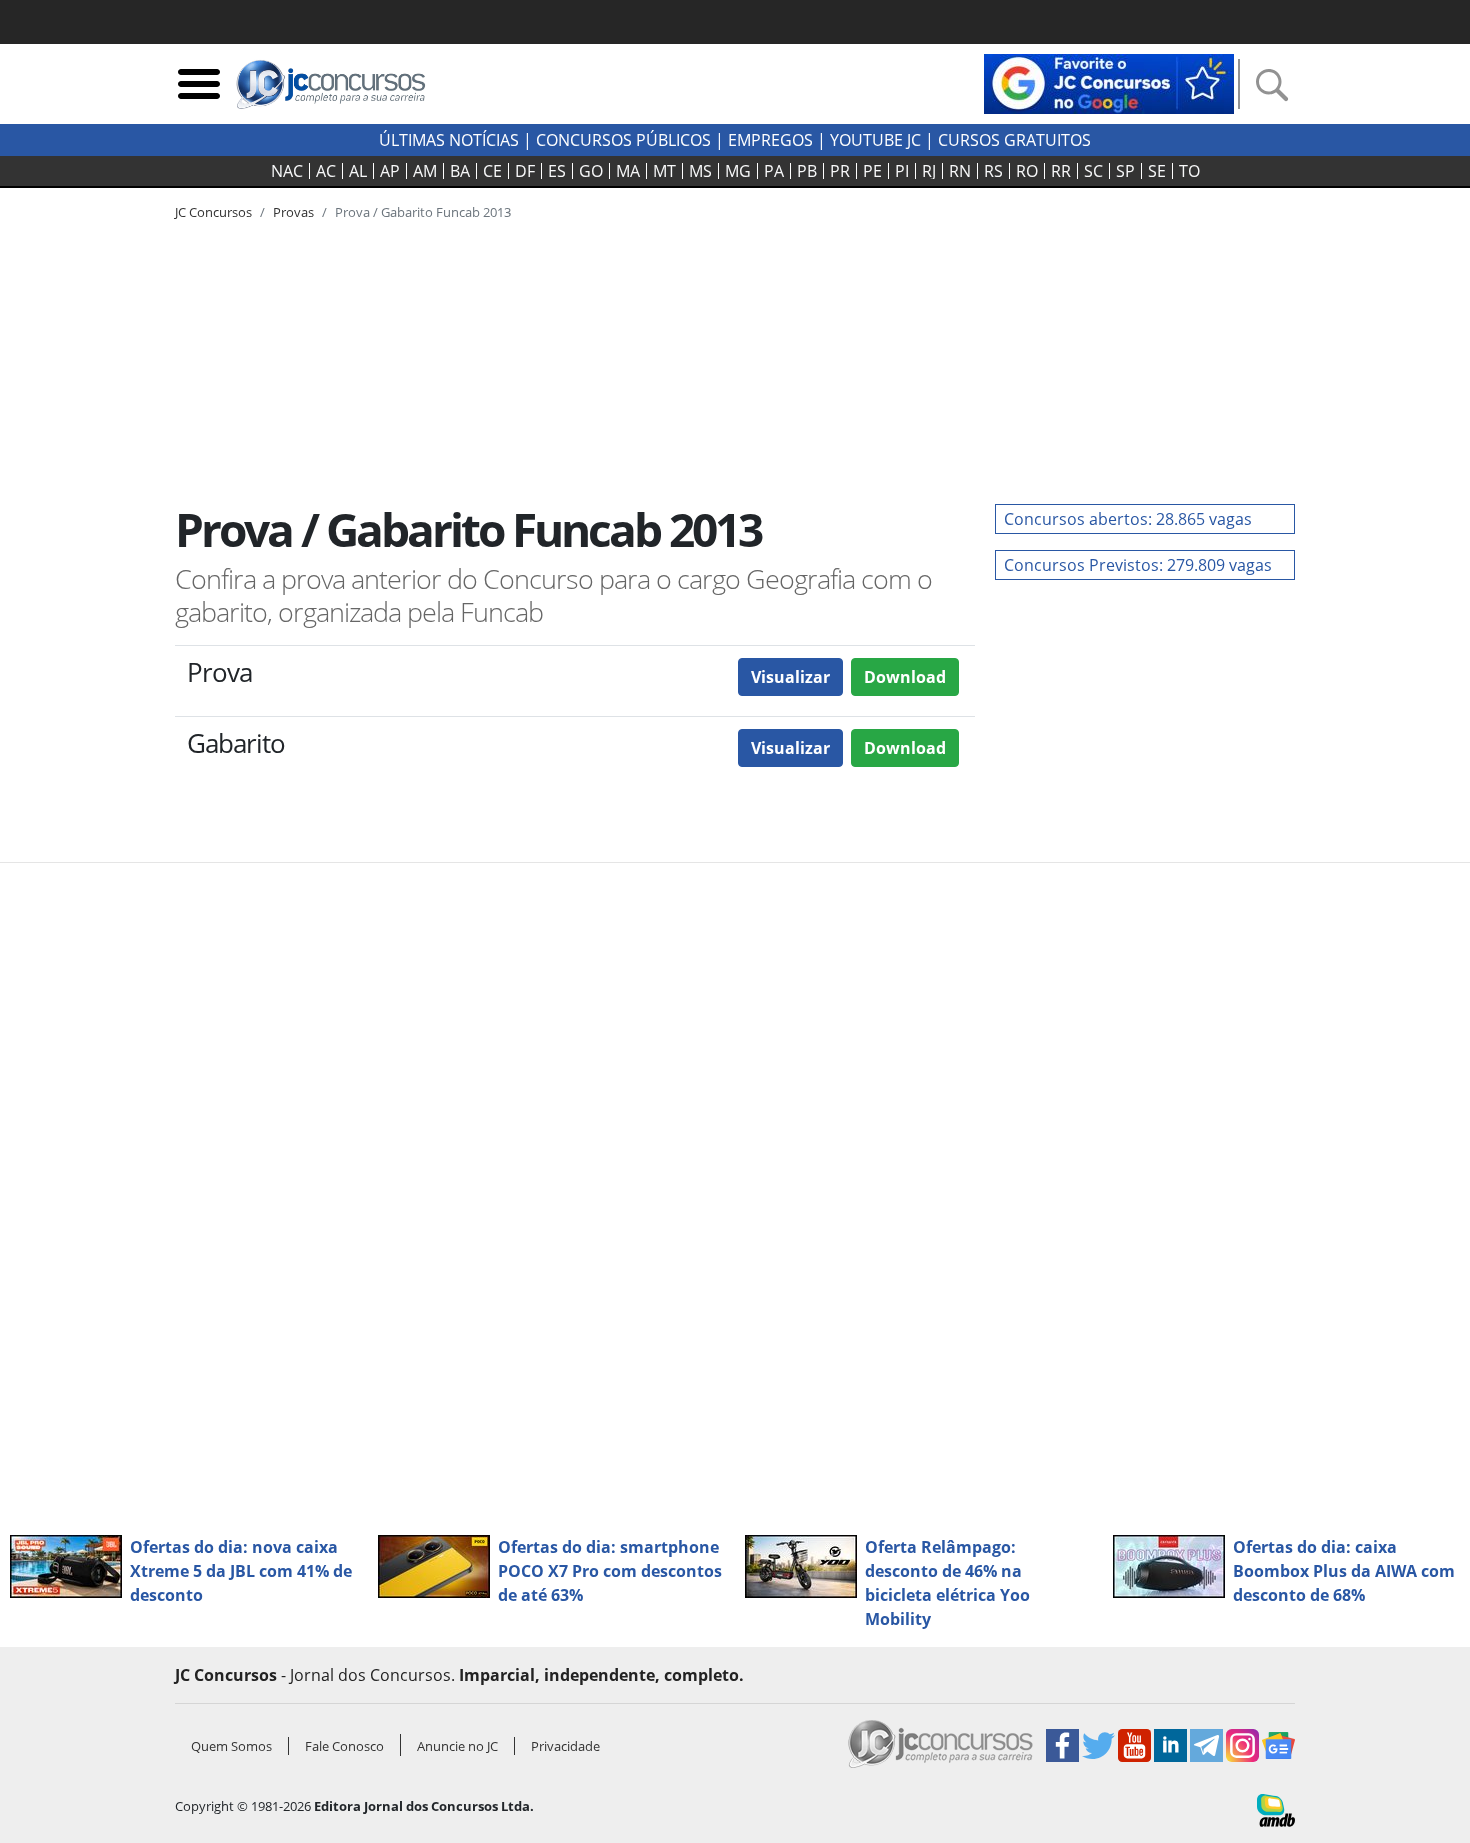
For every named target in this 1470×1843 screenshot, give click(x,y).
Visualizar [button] (790, 677)
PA (774, 171)
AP (390, 171)
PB (807, 171)
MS (700, 171)
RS (993, 171)
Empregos (770, 140)
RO (1027, 171)
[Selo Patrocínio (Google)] (1109, 82)
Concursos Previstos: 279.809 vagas (1138, 565)
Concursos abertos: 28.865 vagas (1128, 519)
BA (460, 171)
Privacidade (565, 1746)
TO (1189, 171)
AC (326, 171)
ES (557, 171)
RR (1061, 171)
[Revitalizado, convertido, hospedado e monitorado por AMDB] (1276, 1809)
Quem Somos (231, 1746)
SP (1125, 171)
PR (840, 171)
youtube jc (875, 140)
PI (902, 171)
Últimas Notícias (449, 140)
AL (358, 171)
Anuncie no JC (457, 1746)
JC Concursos (213, 212)
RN (960, 171)
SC (1093, 171)
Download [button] (905, 677)
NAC (287, 171)
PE (872, 171)
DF (525, 171)
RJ (929, 171)
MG (738, 171)
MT (664, 171)
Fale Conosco (344, 1746)
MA (628, 171)
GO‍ (591, 171)
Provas (293, 212)
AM (425, 171)
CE (492, 171)
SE (1157, 171)
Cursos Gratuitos (1014, 140)
